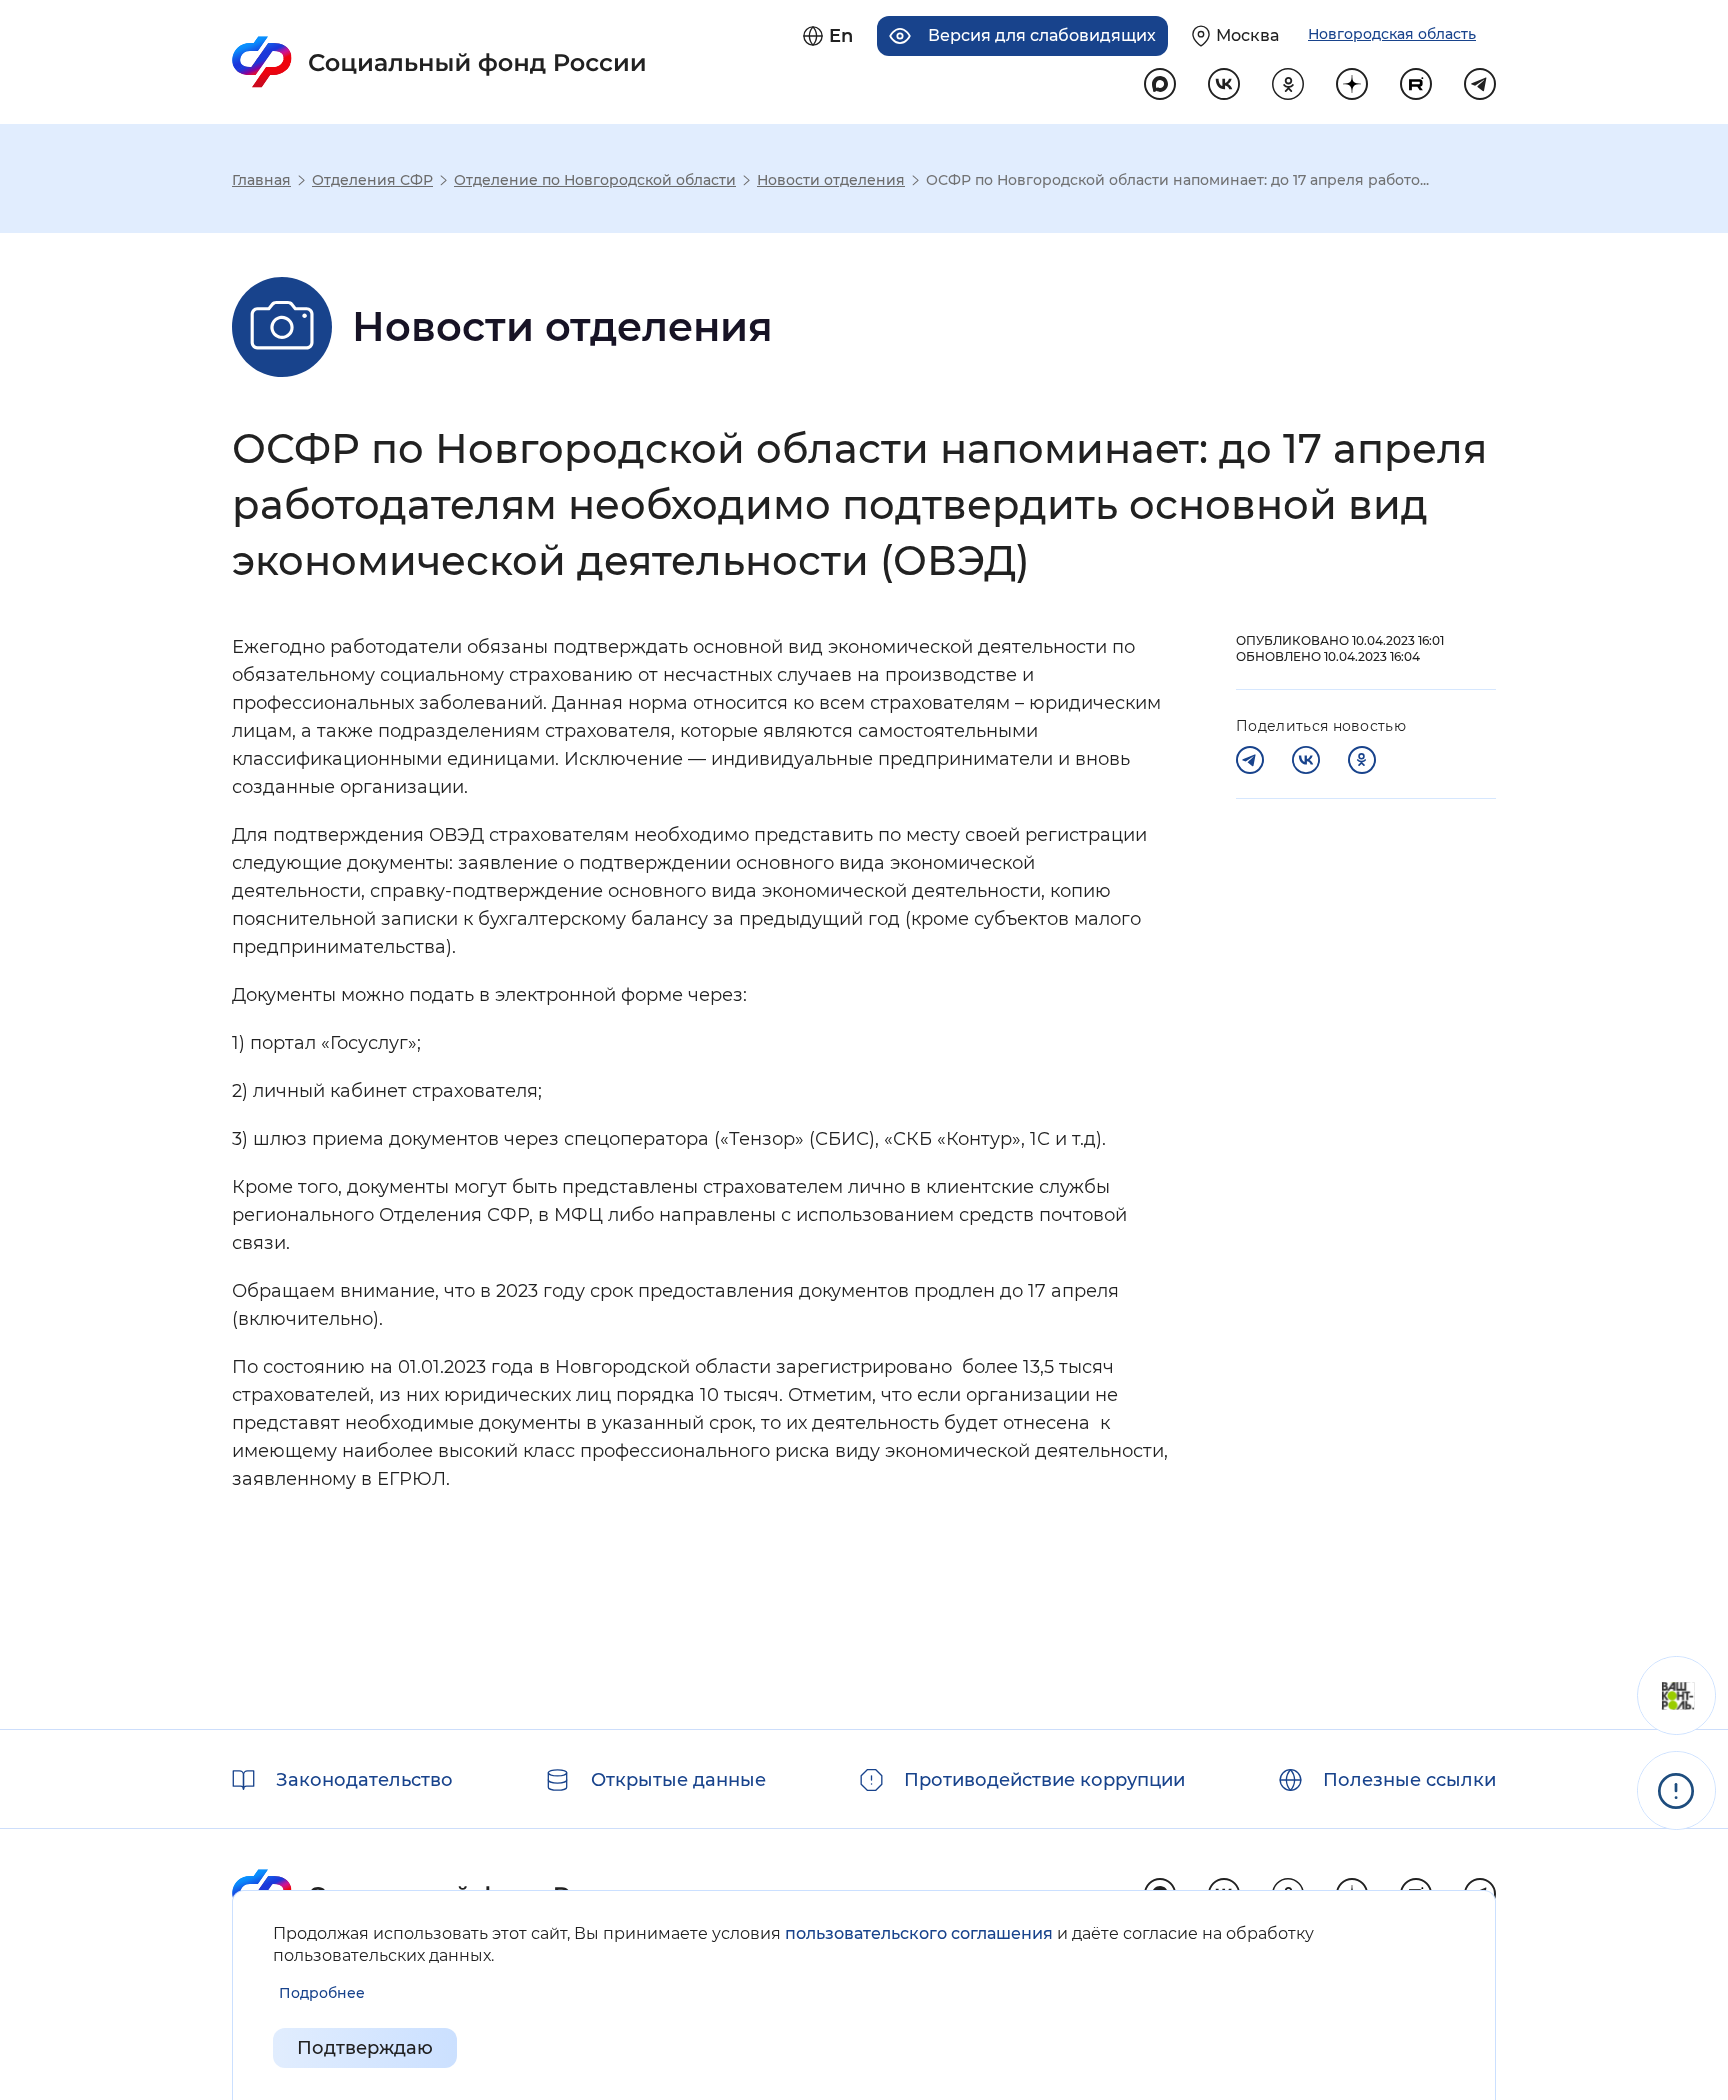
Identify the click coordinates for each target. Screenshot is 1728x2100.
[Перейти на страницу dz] (1352, 84)
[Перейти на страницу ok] (1288, 84)
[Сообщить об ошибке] (1676, 1790)
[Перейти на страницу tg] (1480, 84)
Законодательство (364, 1780)
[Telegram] (1250, 760)
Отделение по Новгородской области (595, 180)
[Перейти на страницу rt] (1416, 84)
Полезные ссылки (1409, 1780)
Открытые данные (678, 1780)
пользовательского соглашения (919, 1933)
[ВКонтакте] (1306, 760)
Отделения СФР (372, 180)
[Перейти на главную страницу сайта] (439, 62)
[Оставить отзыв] (1676, 1695)
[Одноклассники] (1362, 760)
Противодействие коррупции (1044, 1780)
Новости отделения (831, 180)
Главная (261, 180)
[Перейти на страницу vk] (1224, 84)
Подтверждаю (365, 2048)
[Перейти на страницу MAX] (1160, 84)
